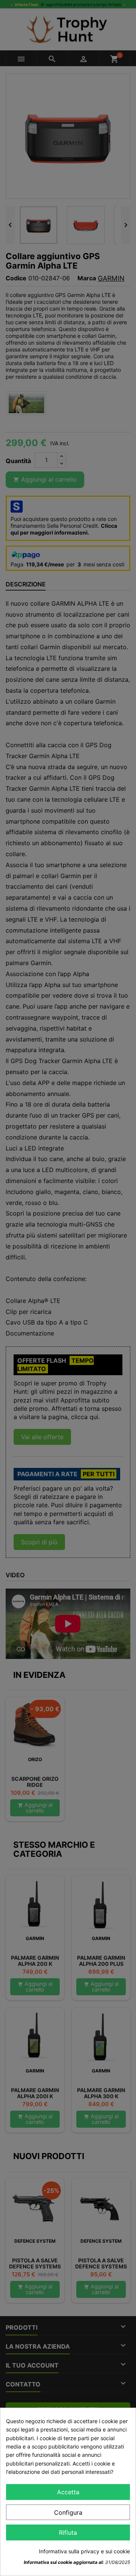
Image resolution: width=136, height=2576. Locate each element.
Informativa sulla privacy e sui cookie (84, 2551)
